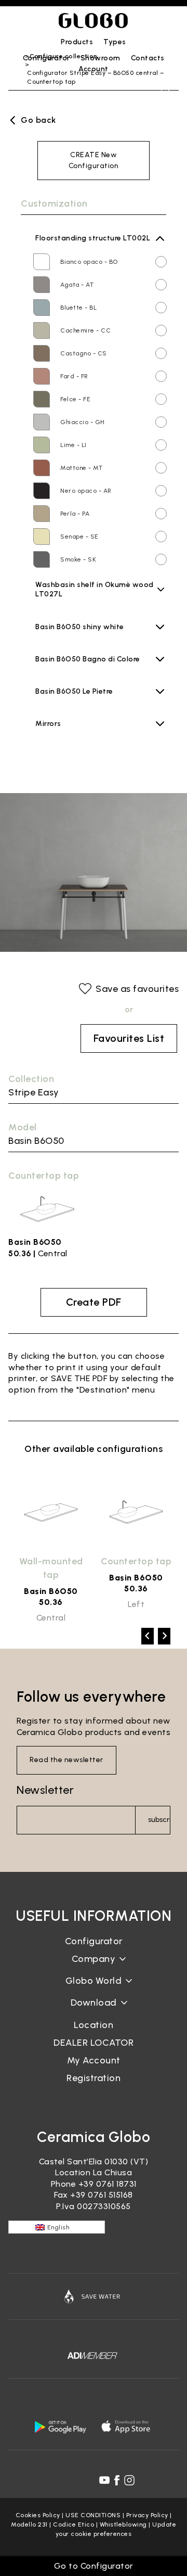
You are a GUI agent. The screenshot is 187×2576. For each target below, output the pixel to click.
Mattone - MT (81, 468)
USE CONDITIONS (93, 2515)
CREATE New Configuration (94, 160)
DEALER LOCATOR (94, 2043)
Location (94, 2025)
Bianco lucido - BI (87, 638)
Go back (38, 120)
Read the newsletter (66, 1760)
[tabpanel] (51, 1548)
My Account (94, 2060)
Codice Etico (74, 2524)
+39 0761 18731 (108, 2184)
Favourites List (129, 1038)
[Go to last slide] (148, 1636)
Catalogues (94, 2011)
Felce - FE (75, 399)
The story (94, 1967)
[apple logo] (127, 2427)
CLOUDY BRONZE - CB (95, 605)
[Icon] (94, 2297)
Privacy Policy (147, 2515)
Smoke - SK (78, 559)
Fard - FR (74, 376)
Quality (94, 1989)
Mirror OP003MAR (67, 748)
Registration (94, 2078)
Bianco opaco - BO (89, 262)
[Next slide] (164, 1636)
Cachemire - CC (85, 330)
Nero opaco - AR (86, 491)
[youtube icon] (104, 2480)
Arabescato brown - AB (97, 703)
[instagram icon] (129, 2480)
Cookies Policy (38, 2515)
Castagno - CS (84, 353)
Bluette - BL (78, 308)
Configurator (94, 1941)
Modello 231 (29, 2524)
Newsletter (45, 1790)
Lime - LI (74, 445)
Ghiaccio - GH (83, 422)
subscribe (159, 1820)
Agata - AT (77, 285)
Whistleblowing (123, 2524)
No (44, 732)
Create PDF (94, 1302)
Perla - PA (75, 514)
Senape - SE (79, 537)
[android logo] (60, 2427)
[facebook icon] (117, 2480)
